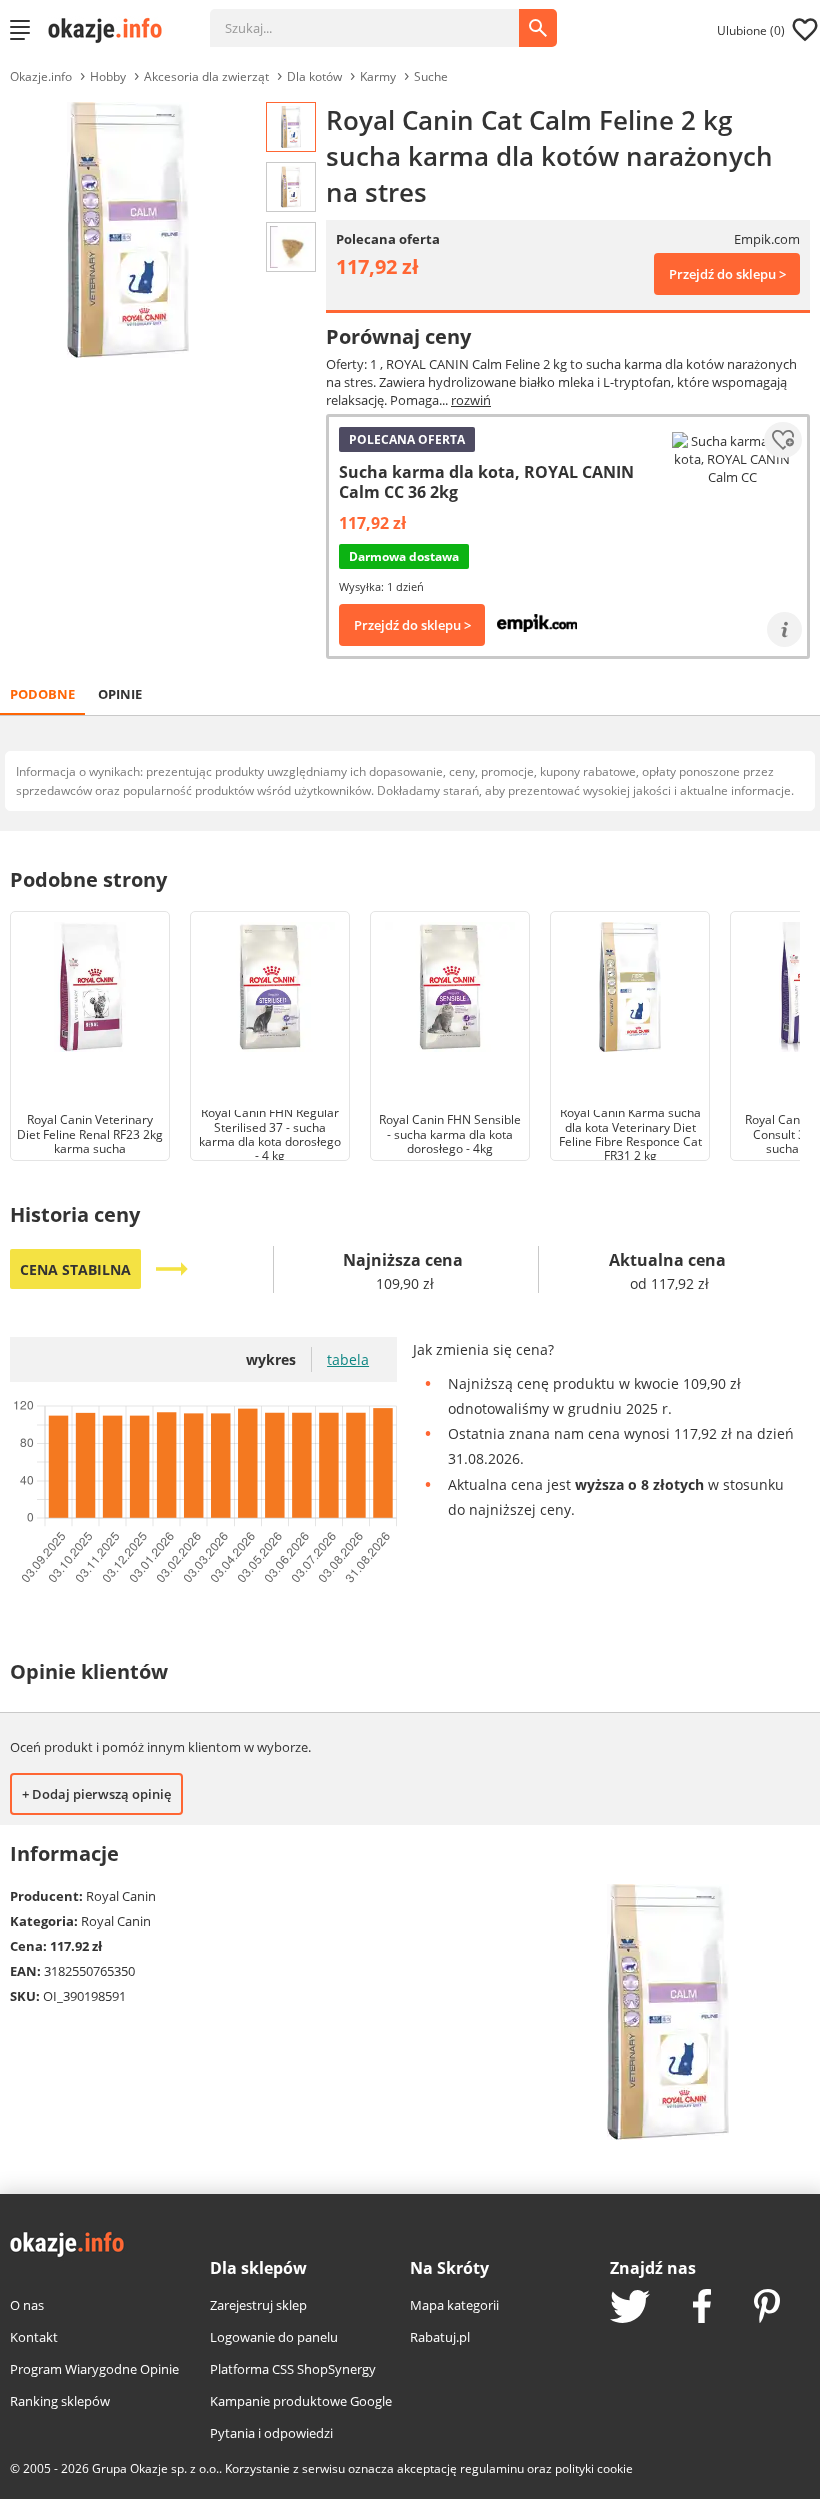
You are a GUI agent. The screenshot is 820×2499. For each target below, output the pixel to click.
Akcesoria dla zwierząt (206, 76)
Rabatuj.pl (440, 2337)
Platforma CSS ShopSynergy (293, 2369)
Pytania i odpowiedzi (271, 2433)
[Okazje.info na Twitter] (630, 2308)
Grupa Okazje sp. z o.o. (155, 2468)
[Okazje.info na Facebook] (702, 2308)
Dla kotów (314, 76)
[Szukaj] (379, 18)
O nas (27, 2305)
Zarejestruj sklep (258, 2305)
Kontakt (34, 2337)
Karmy (378, 76)
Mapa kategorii (454, 2305)
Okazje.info (41, 76)
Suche (431, 76)
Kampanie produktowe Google (301, 2401)
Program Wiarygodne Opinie (94, 2369)
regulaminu (492, 2468)
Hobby (108, 76)
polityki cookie (594, 2468)
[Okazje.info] (112, 30)
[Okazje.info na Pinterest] (767, 2308)
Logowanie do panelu (274, 2337)
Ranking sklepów (60, 2401)
